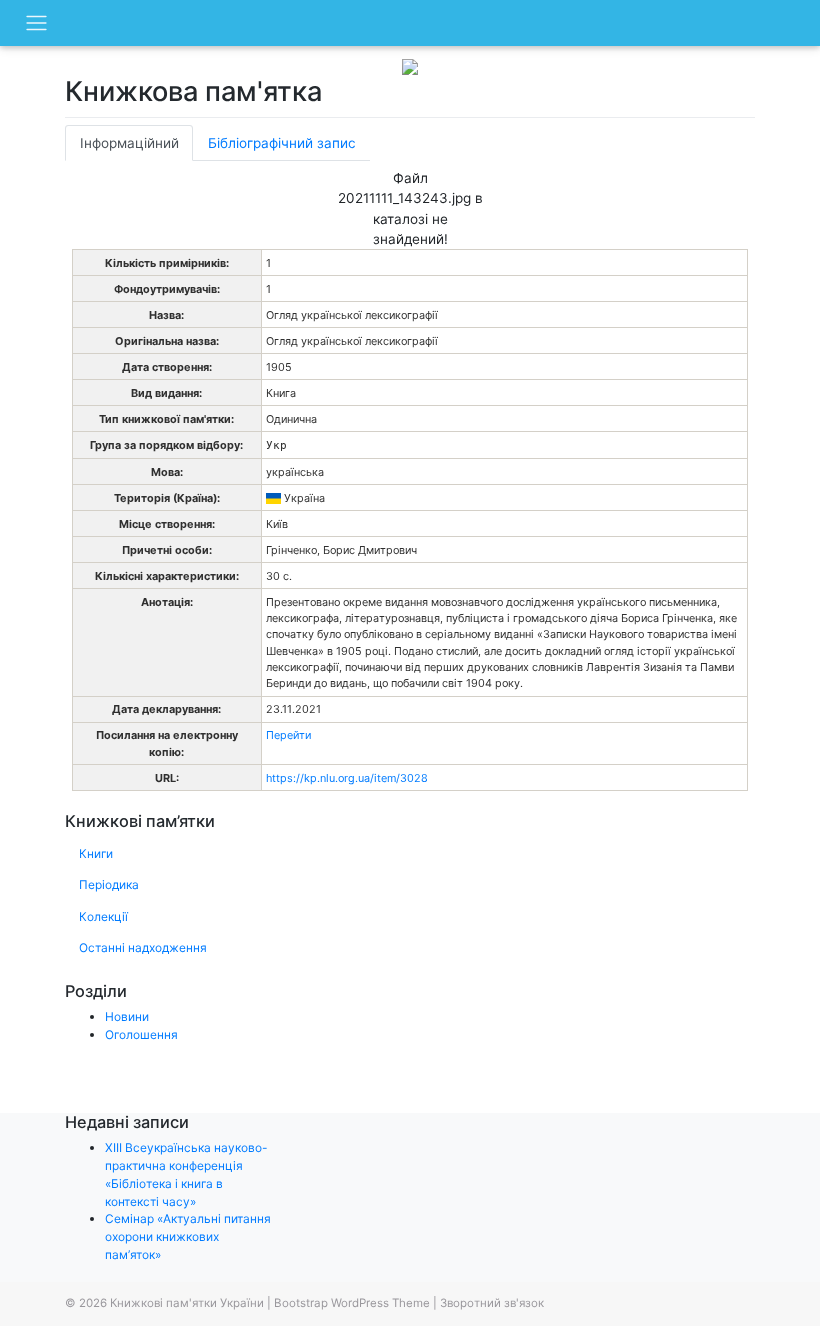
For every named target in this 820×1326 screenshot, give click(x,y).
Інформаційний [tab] (129, 143)
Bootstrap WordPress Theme (352, 1303)
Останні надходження (143, 947)
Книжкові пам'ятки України (187, 1303)
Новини (127, 1016)
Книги (96, 853)
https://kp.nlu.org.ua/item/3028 (347, 778)
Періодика (109, 884)
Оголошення (141, 1034)
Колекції (103, 916)
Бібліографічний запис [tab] (282, 143)
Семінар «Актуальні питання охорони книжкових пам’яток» (188, 1236)
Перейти (288, 735)
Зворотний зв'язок (492, 1303)
